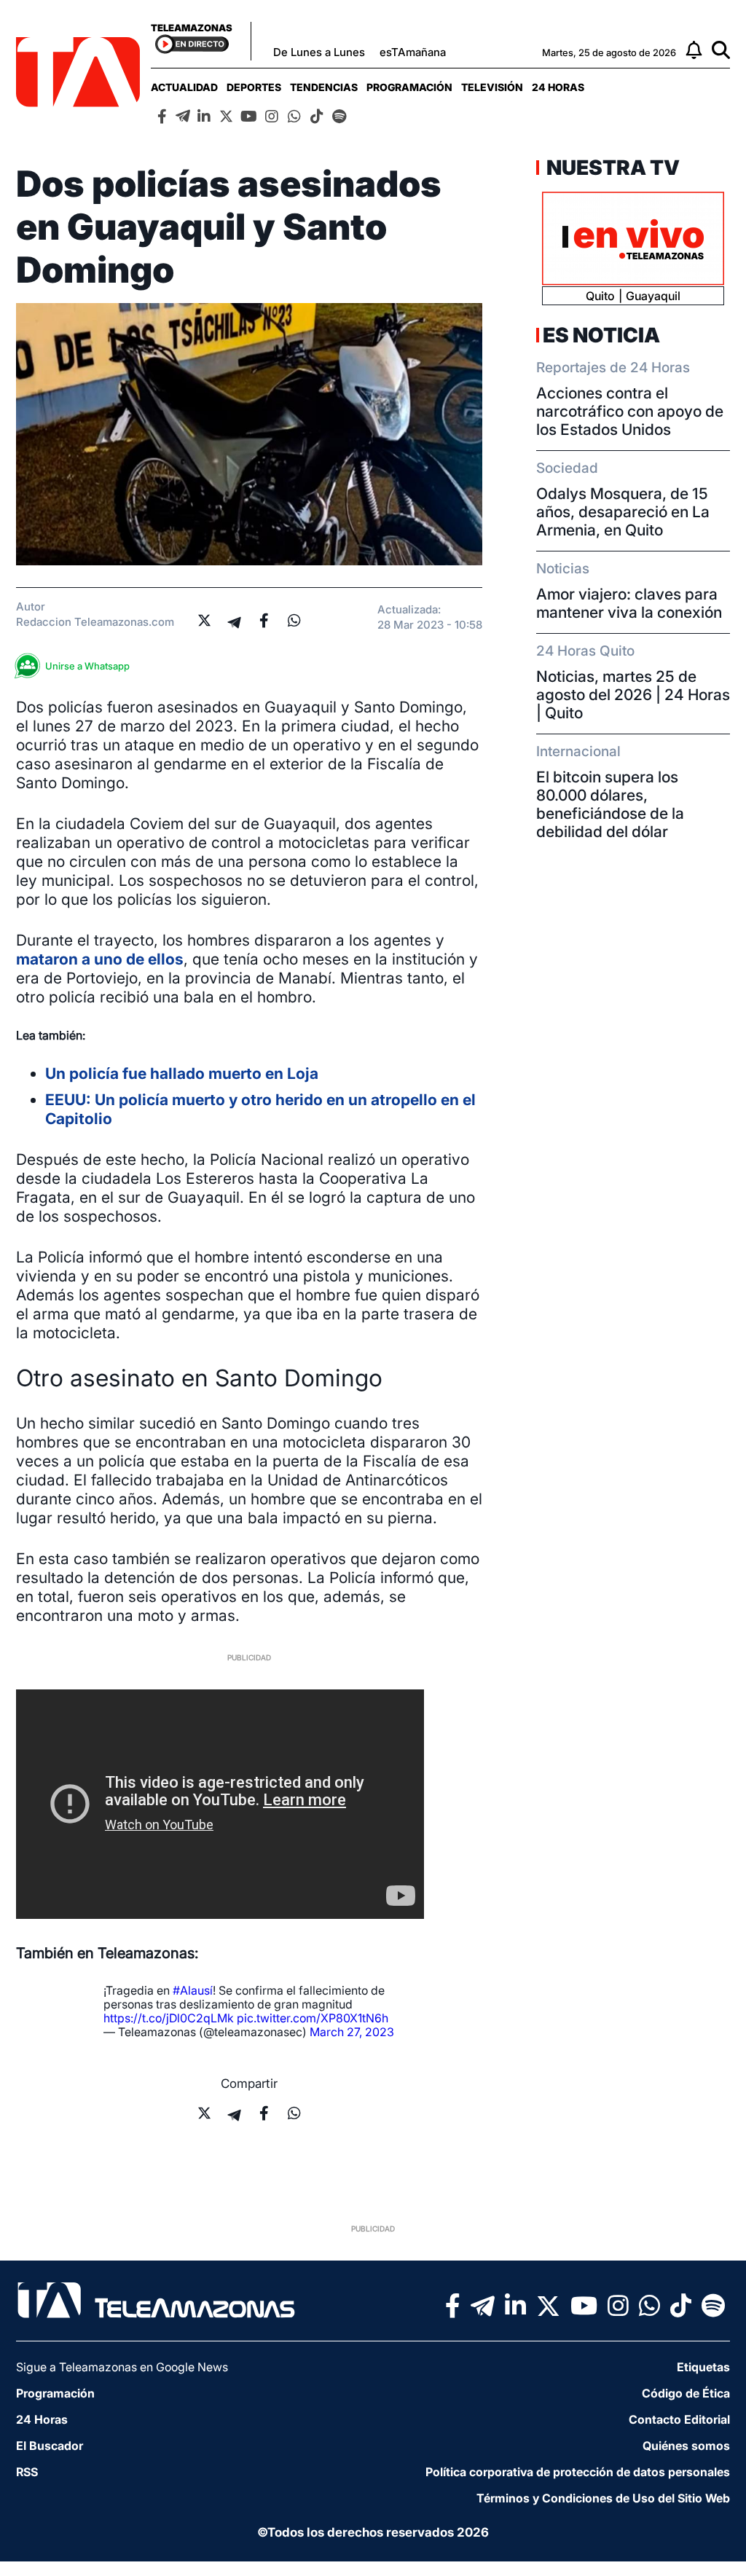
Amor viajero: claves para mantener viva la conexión (629, 603)
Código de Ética (686, 2393)
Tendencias (324, 87)
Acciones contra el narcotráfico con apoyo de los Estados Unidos (630, 411)
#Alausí (193, 1990)
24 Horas (558, 87)
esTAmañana (413, 52)
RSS (27, 2472)
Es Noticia (601, 335)
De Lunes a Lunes (319, 52)
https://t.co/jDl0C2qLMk (169, 2018)
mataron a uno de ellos (100, 959)
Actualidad (184, 87)
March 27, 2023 (352, 2032)
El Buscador (50, 2446)
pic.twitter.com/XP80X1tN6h (313, 2018)
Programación (409, 87)
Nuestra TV (611, 168)
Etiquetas (703, 2367)
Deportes (254, 87)
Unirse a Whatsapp (87, 666)
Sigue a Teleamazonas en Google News (122, 2367)
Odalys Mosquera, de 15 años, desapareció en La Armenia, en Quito (623, 512)
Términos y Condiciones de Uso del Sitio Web (603, 2498)
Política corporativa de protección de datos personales (578, 2472)
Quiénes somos (686, 2446)
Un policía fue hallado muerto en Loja (182, 1073)
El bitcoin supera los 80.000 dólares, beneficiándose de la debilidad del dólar (610, 804)
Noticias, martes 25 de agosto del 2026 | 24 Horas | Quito (633, 695)
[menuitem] (184, 87)
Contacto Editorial (679, 2419)
